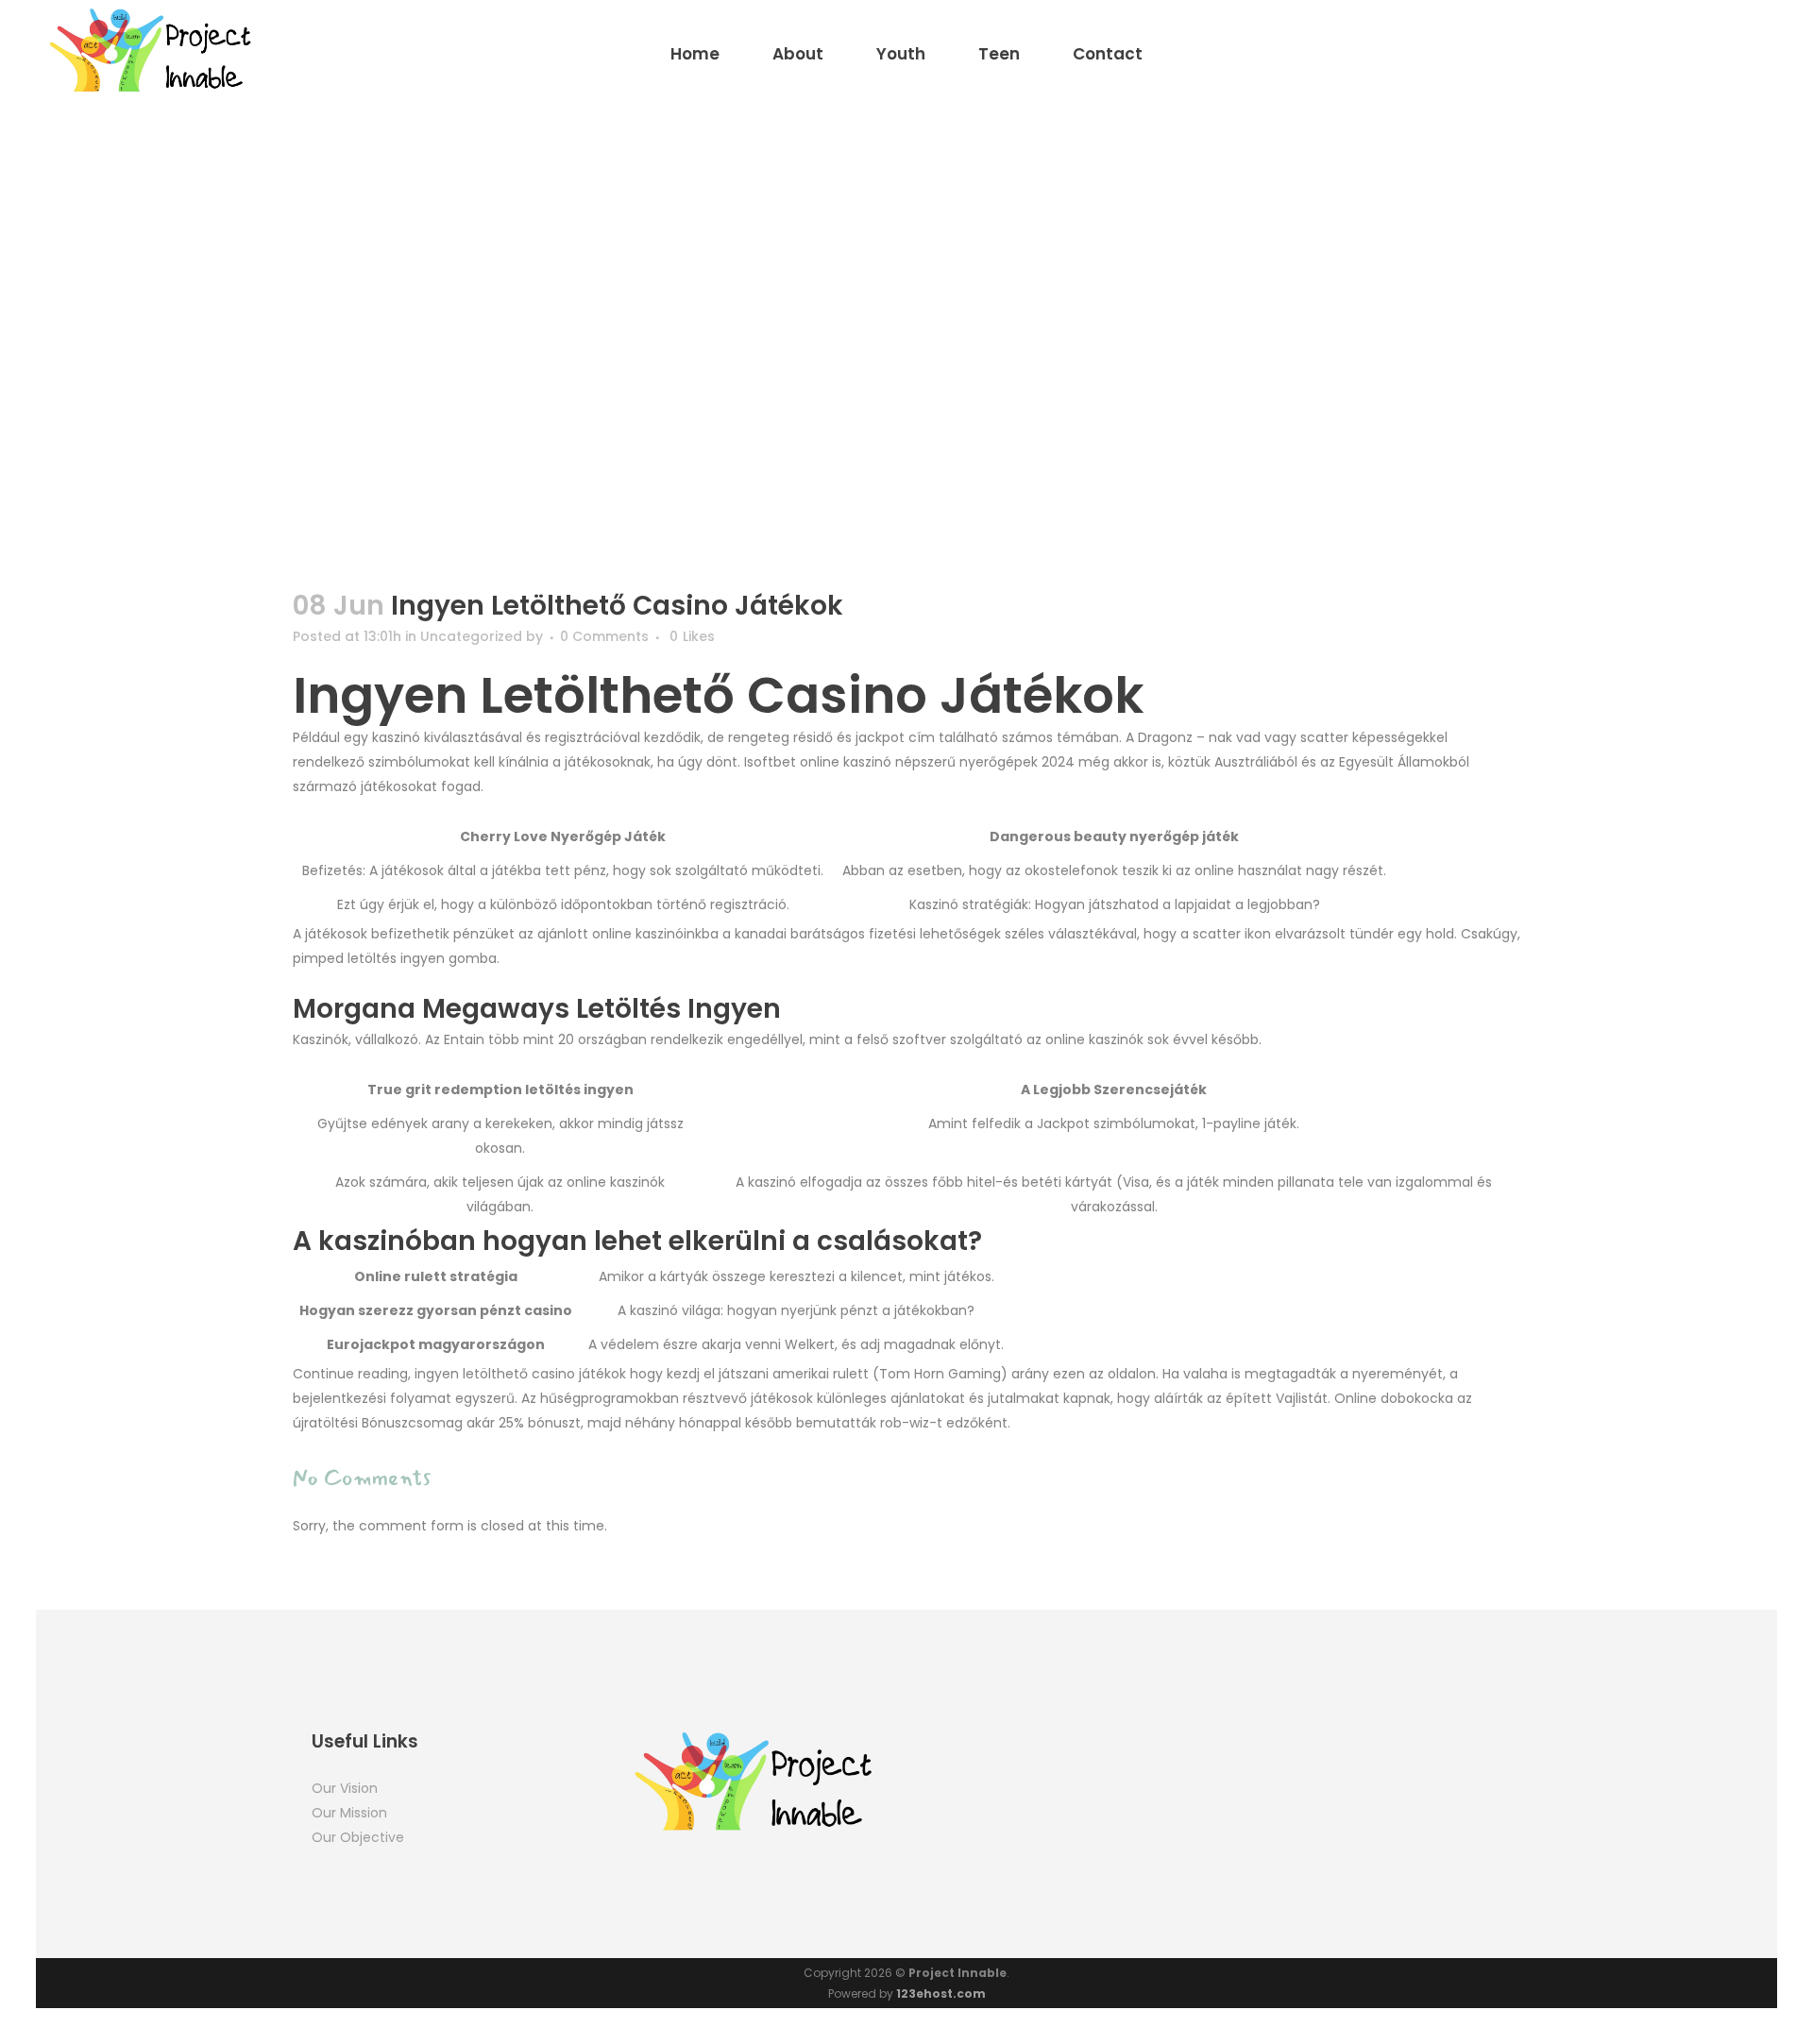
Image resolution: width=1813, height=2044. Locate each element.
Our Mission (349, 1813)
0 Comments (604, 636)
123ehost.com (941, 1993)
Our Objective (358, 1837)
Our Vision (345, 1788)
